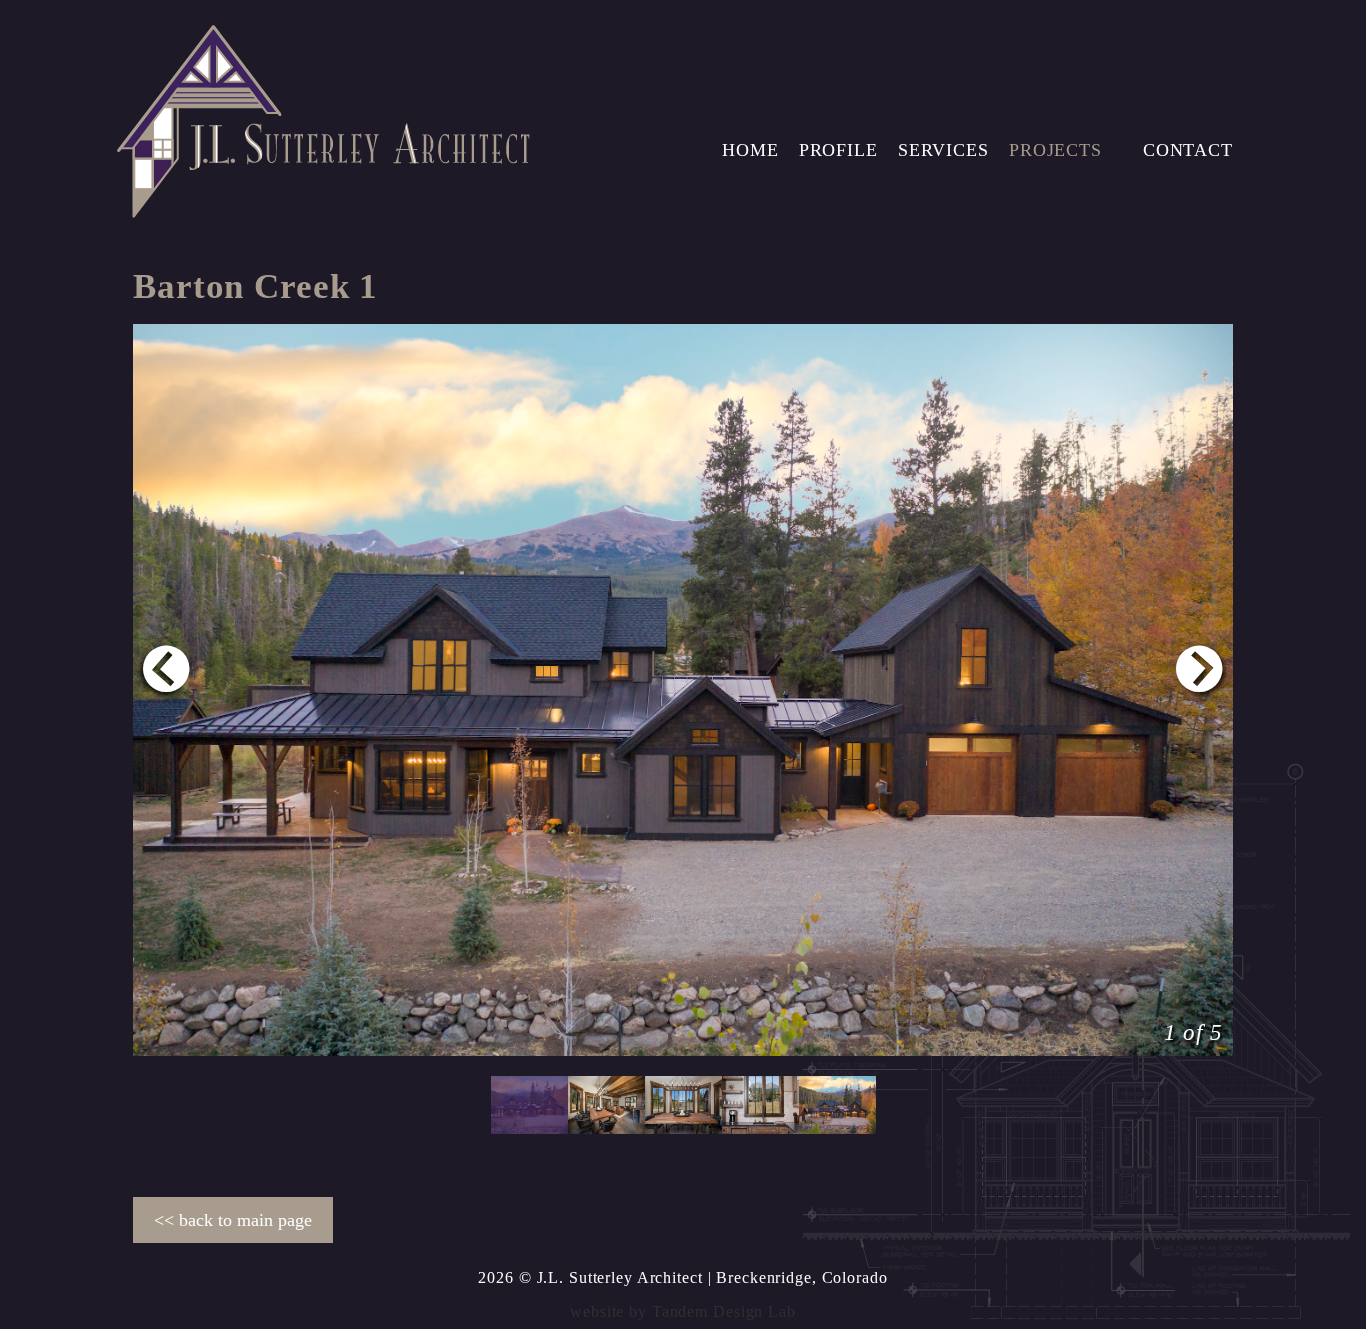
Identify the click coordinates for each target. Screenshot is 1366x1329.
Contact (1188, 150)
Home (750, 150)
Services (943, 150)
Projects (1055, 150)
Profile (838, 150)
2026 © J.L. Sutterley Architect (590, 1277)
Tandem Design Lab (724, 1311)
